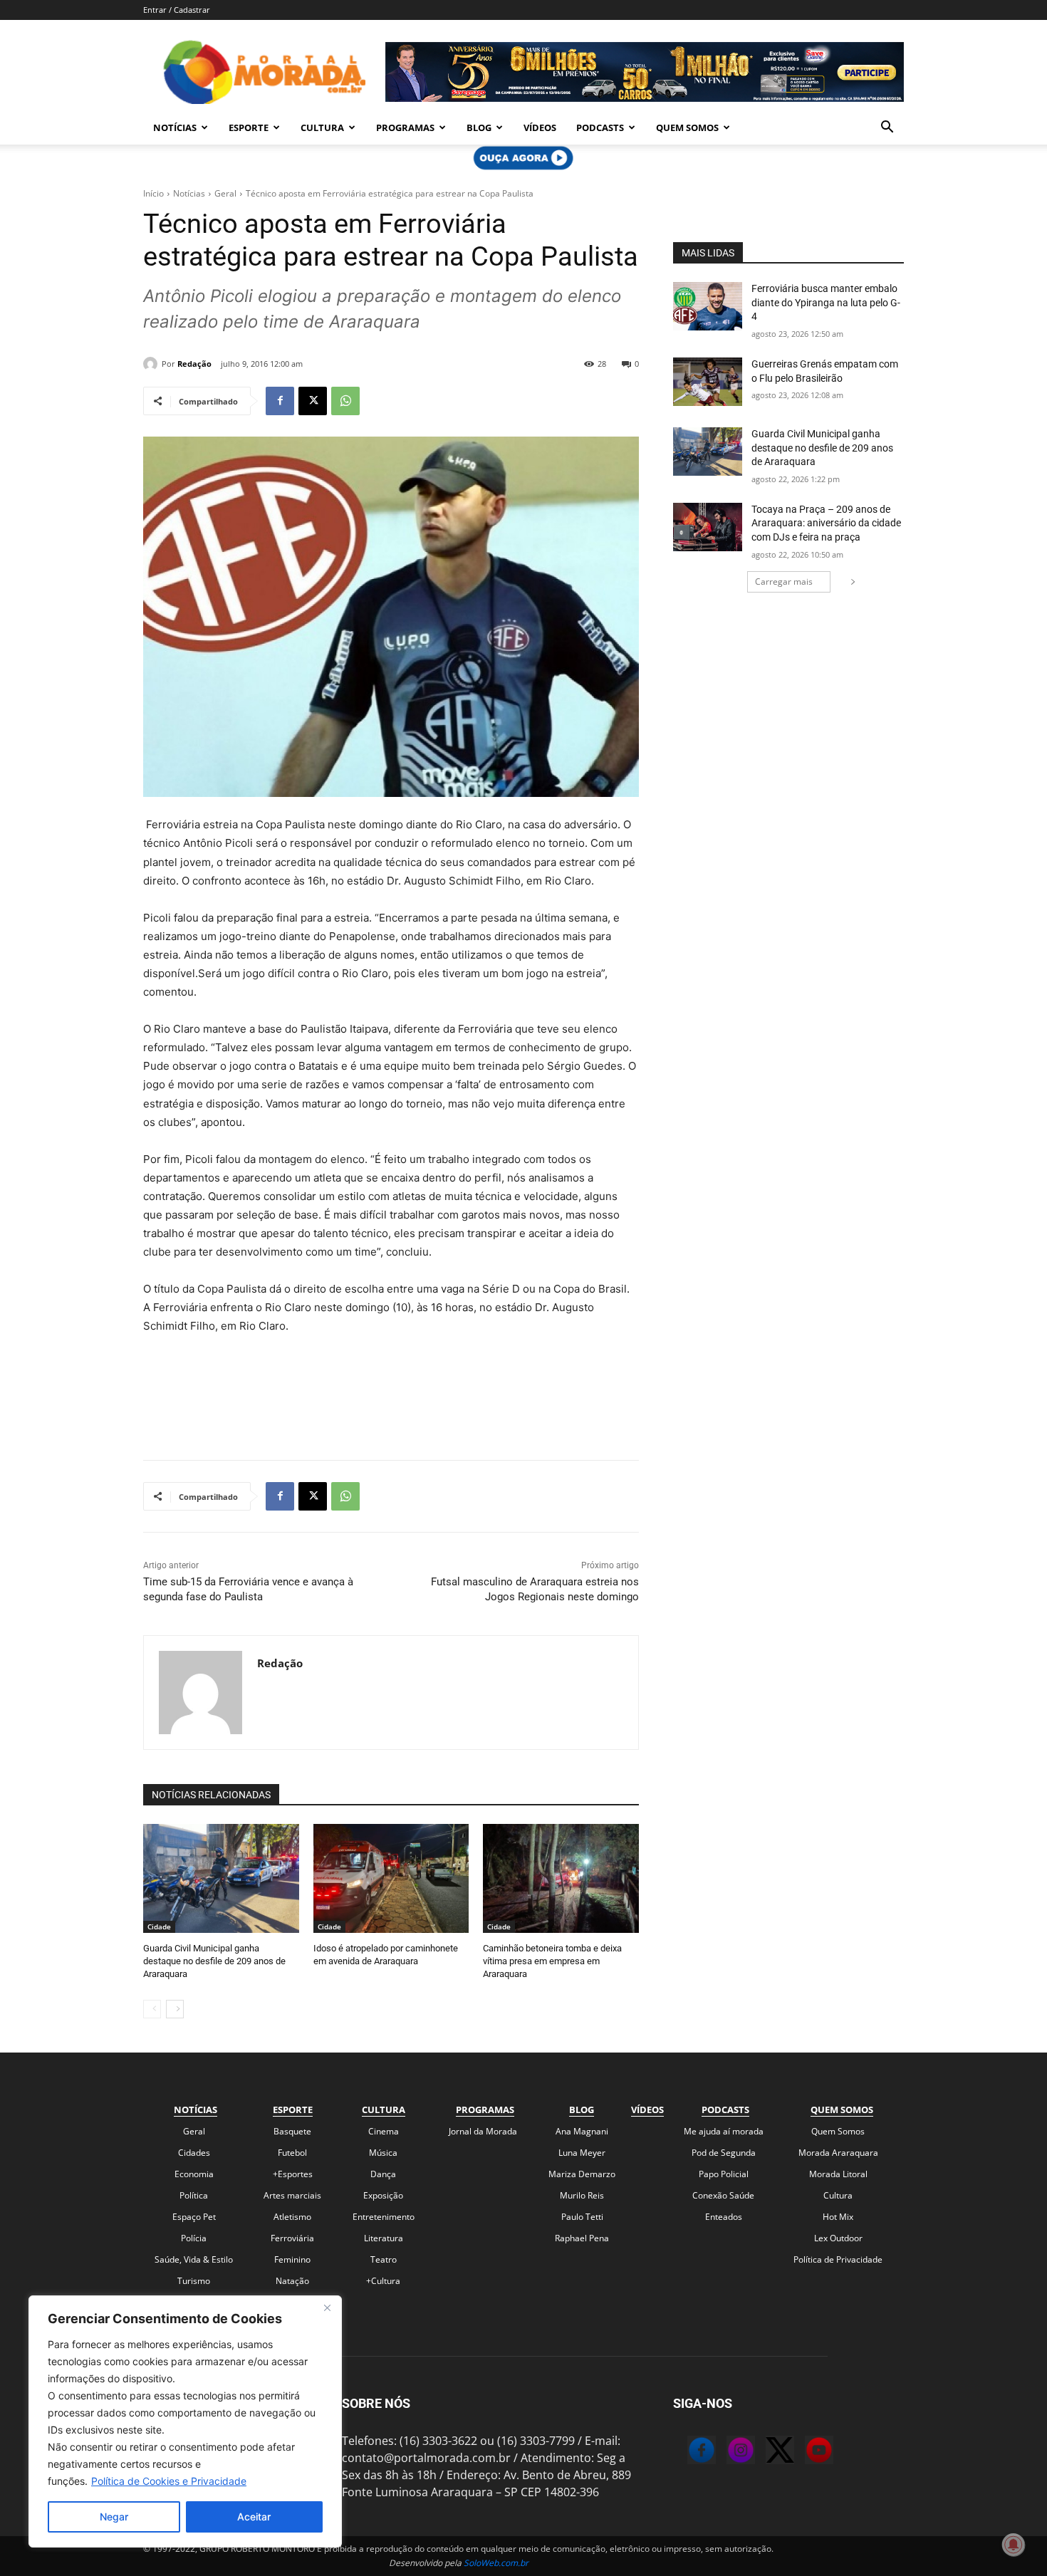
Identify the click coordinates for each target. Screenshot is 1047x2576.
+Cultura (383, 2281)
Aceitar (254, 2517)
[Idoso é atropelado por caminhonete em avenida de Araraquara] (391, 1878)
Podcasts (600, 127)
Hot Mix (838, 2217)
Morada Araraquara (838, 2153)
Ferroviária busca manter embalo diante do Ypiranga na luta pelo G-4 (826, 302)
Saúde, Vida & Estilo (194, 2259)
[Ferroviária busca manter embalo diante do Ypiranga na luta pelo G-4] (708, 306)
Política (194, 2195)
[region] (185, 2421)
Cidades (194, 2153)
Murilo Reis (582, 2195)
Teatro (384, 2259)
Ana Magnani (582, 2131)
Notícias (175, 127)
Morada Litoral (838, 2174)
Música (383, 2153)
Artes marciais (292, 2195)
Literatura (384, 2238)
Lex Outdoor (838, 2238)
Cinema (384, 2131)
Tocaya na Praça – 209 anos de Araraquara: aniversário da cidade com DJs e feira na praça (826, 523)
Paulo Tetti (582, 2217)
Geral (225, 193)
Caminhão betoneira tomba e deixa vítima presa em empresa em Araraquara (552, 1961)
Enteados (724, 2217)
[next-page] (175, 2009)
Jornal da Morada (483, 2131)
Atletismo (292, 2217)
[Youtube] (805, 2452)
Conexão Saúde (723, 2195)
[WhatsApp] (345, 401)
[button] (887, 128)
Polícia (194, 2238)
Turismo (194, 2281)
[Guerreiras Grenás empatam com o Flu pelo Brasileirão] (708, 382)
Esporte (249, 127)
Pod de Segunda (724, 2153)
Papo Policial (724, 2174)
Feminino (292, 2259)
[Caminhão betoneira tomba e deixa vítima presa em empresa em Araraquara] (561, 1878)
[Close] (327, 2308)
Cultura (322, 127)
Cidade (159, 1926)
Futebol (292, 2153)
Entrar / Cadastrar (177, 10)
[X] (313, 401)
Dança (383, 2174)
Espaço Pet (194, 2217)
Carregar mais (784, 582)
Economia (194, 2174)
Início (153, 193)
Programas (405, 127)
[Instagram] (726, 2452)
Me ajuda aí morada (724, 2131)
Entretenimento (384, 2217)
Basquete (292, 2131)
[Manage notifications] (1014, 2545)
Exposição (383, 2195)
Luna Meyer (582, 2153)
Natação (292, 2281)
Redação (194, 364)
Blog (479, 127)
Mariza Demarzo (582, 2174)
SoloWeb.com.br (496, 2563)
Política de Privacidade (838, 2259)
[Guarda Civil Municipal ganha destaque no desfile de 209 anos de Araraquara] (221, 1878)
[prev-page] (152, 2009)
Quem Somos (687, 127)
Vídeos (540, 127)
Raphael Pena (582, 2238)
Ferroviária (292, 2238)
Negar (114, 2517)
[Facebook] (280, 401)
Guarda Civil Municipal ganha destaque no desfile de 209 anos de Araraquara (214, 1961)
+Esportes (293, 2174)
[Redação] (152, 364)
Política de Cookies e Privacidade (169, 2481)
